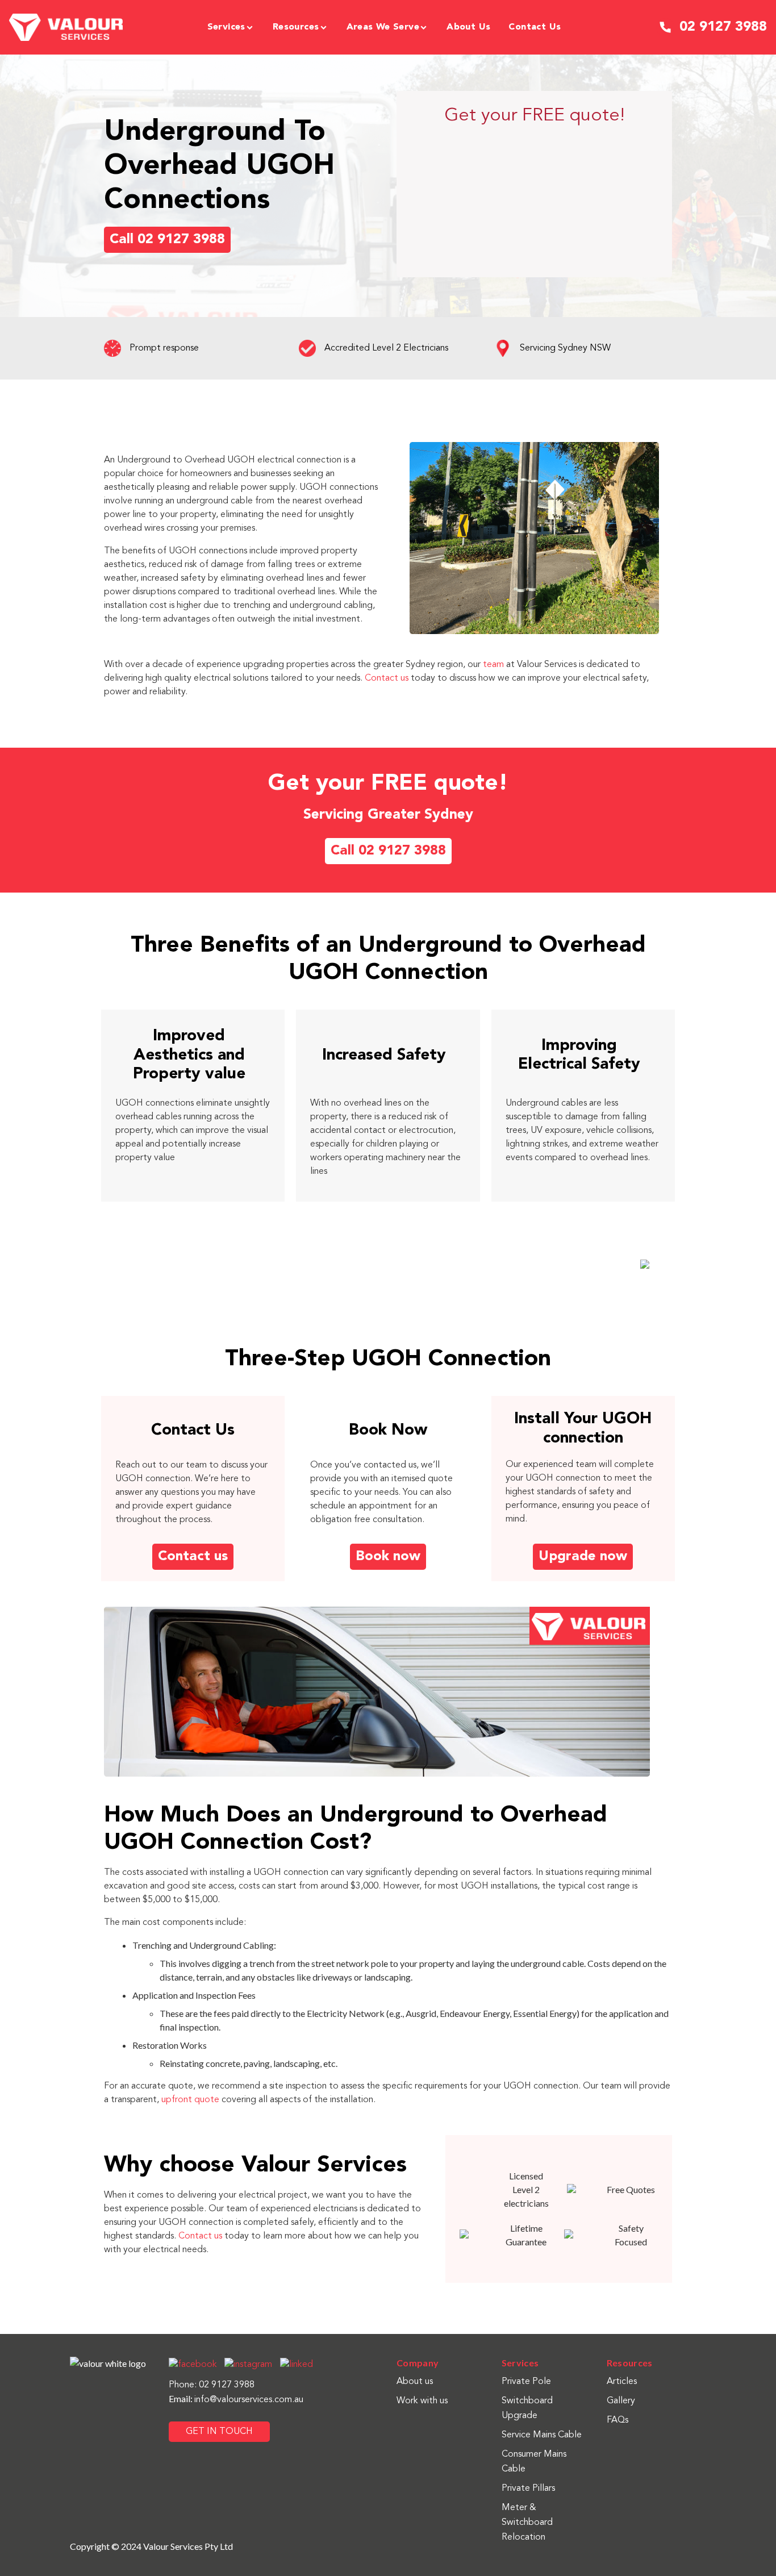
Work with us (422, 2401)
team (493, 665)
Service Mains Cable (542, 2435)
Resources (296, 27)
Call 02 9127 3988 (167, 240)
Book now (388, 1557)
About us (468, 27)
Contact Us (535, 27)
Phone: (184, 2385)
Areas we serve (383, 27)
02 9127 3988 (227, 2385)
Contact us (387, 678)
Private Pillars (528, 2489)
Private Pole (526, 2382)
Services (226, 27)
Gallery (621, 2401)
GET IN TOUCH (219, 2432)
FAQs (618, 2420)
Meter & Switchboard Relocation (527, 2523)
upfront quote (190, 2100)
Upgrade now (583, 1557)
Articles (622, 2382)
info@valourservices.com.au (249, 2400)
